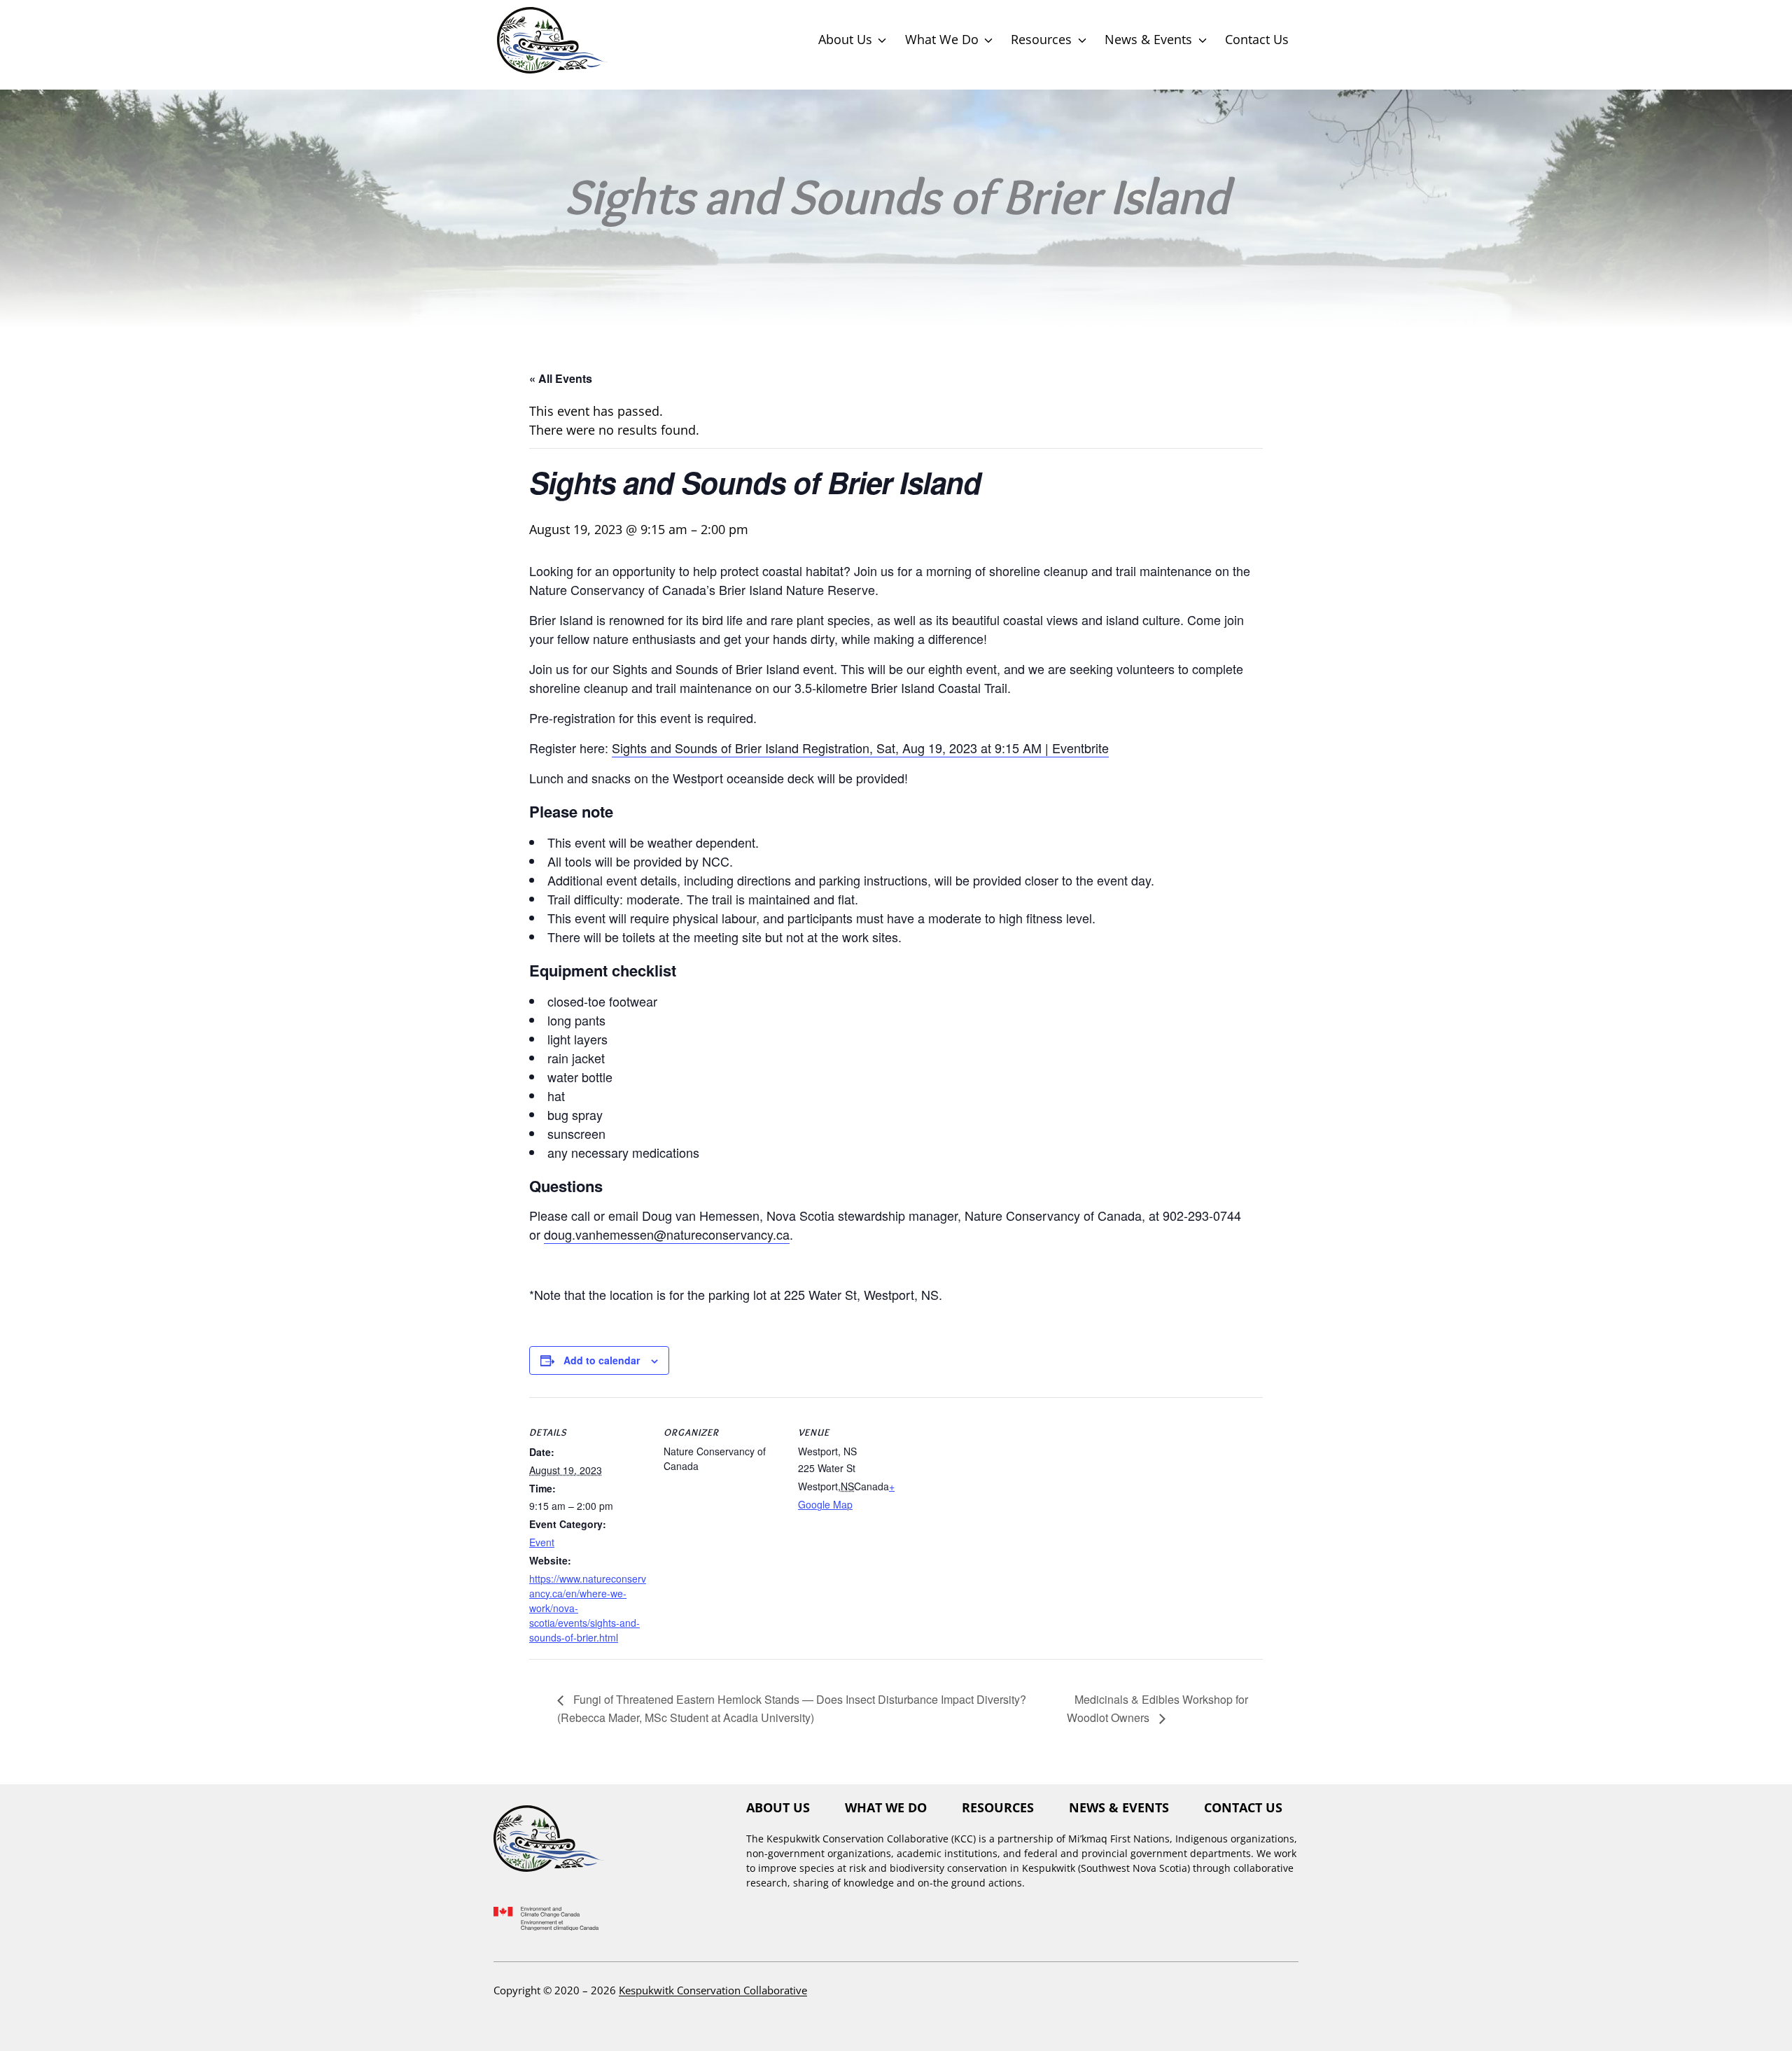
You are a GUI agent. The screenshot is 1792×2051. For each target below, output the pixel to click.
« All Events (561, 378)
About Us (845, 39)
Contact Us (1257, 39)
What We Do (942, 39)
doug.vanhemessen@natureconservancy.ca (667, 1234)
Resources (1041, 39)
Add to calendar (602, 1360)
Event (542, 1542)
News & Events (1148, 39)
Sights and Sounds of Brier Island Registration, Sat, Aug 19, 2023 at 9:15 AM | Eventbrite (860, 748)
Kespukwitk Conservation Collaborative (713, 1990)
